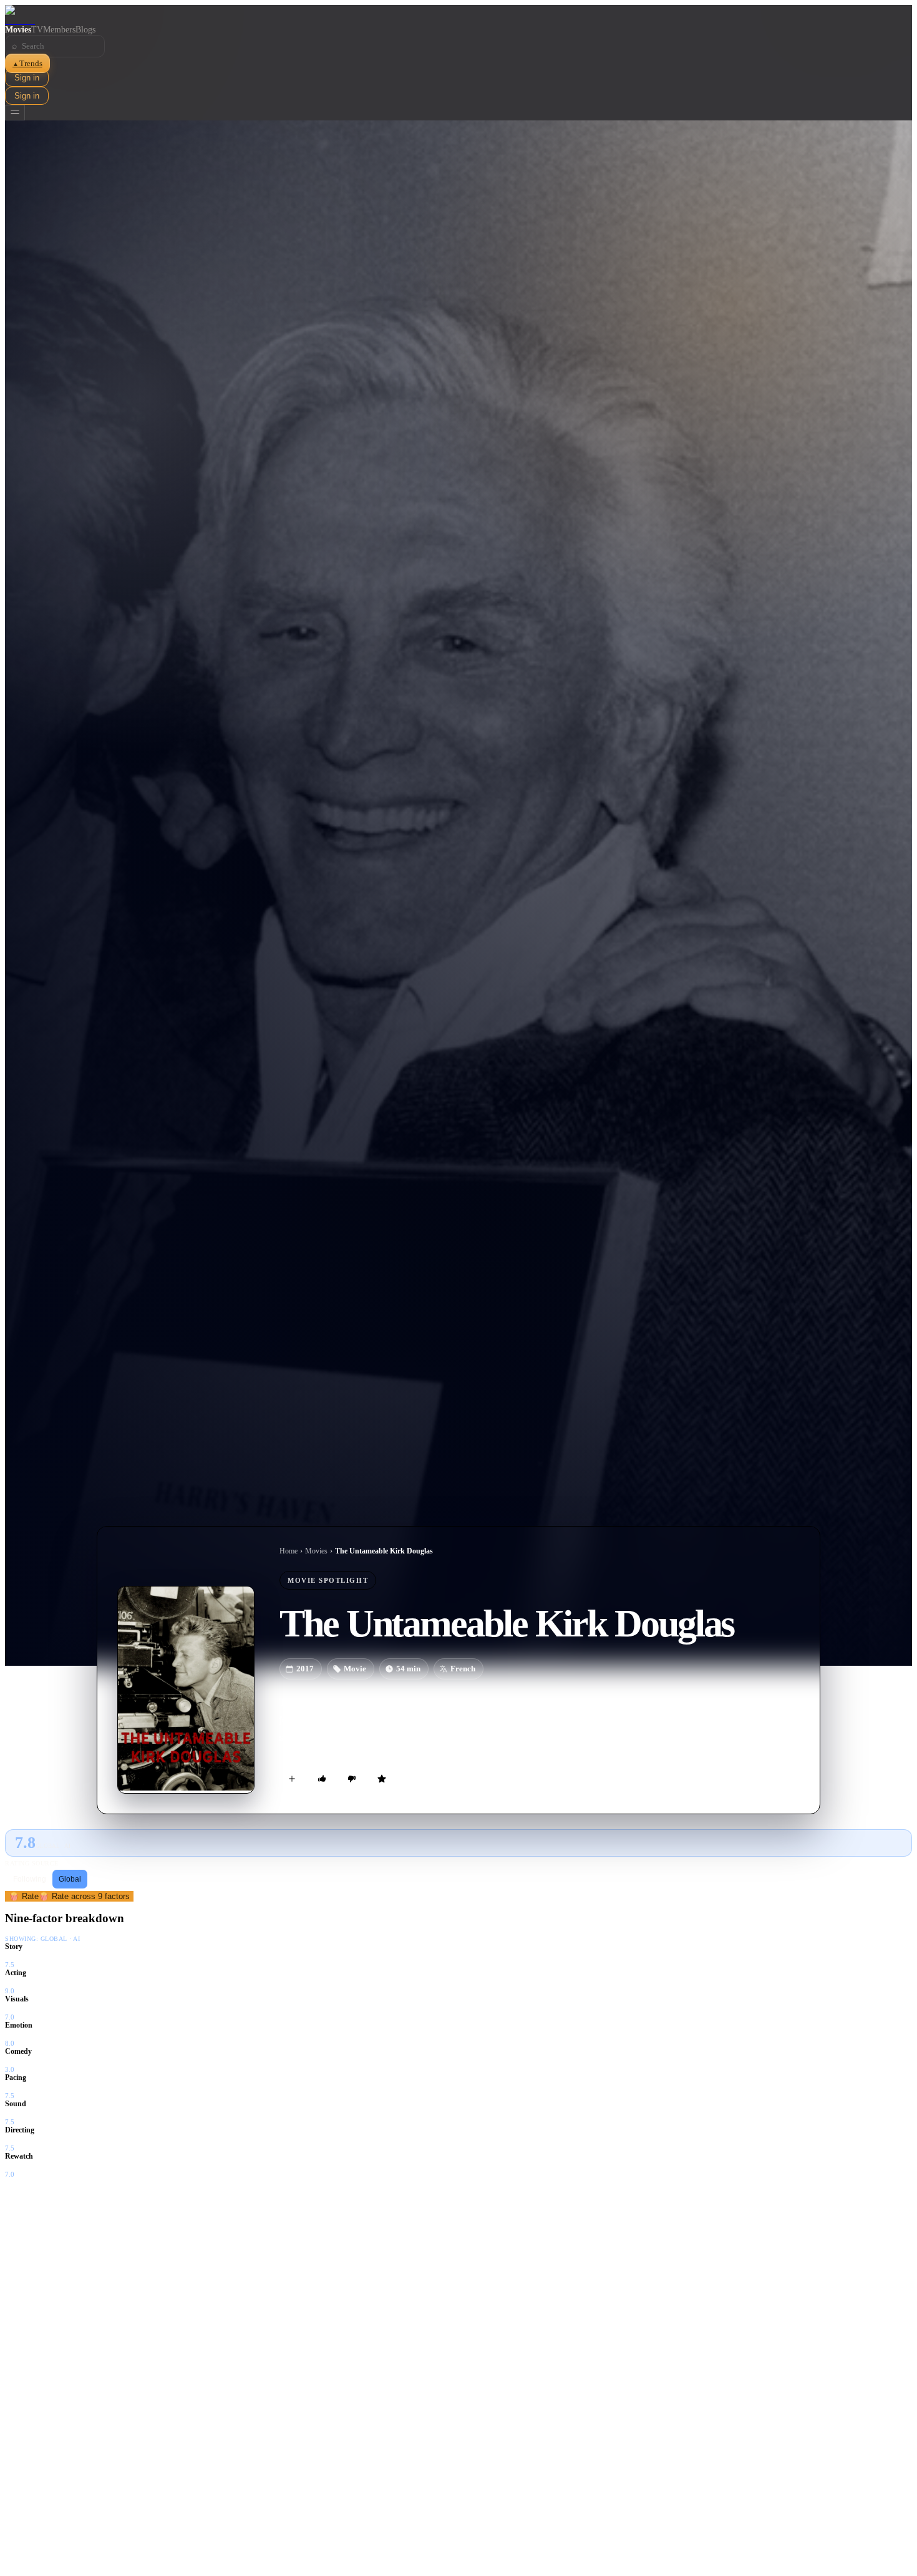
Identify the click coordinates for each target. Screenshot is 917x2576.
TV (37, 30)
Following (30, 1879)
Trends (27, 63)
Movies (18, 30)
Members (59, 30)
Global (70, 1879)
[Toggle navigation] (15, 113)
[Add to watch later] (292, 1779)
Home (289, 1551)
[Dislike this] (352, 1779)
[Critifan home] (458, 15)
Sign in (27, 78)
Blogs (85, 30)
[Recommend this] (322, 1779)
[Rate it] (382, 1779)
